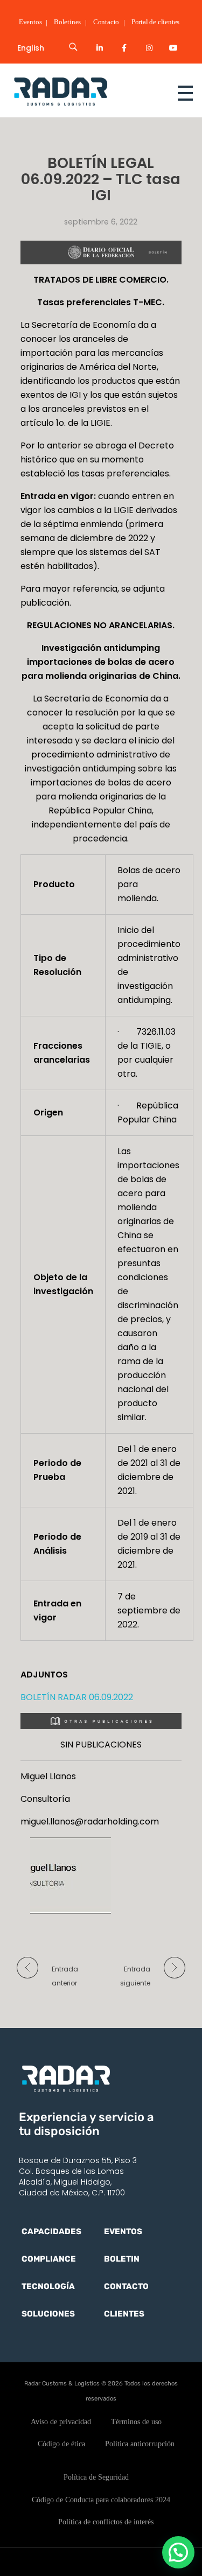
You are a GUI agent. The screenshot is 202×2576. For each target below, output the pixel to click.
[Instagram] (149, 48)
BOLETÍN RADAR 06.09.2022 (77, 1697)
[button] (178, 2552)
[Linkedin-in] (100, 48)
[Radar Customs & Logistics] (81, 91)
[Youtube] (173, 48)
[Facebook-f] (124, 48)
